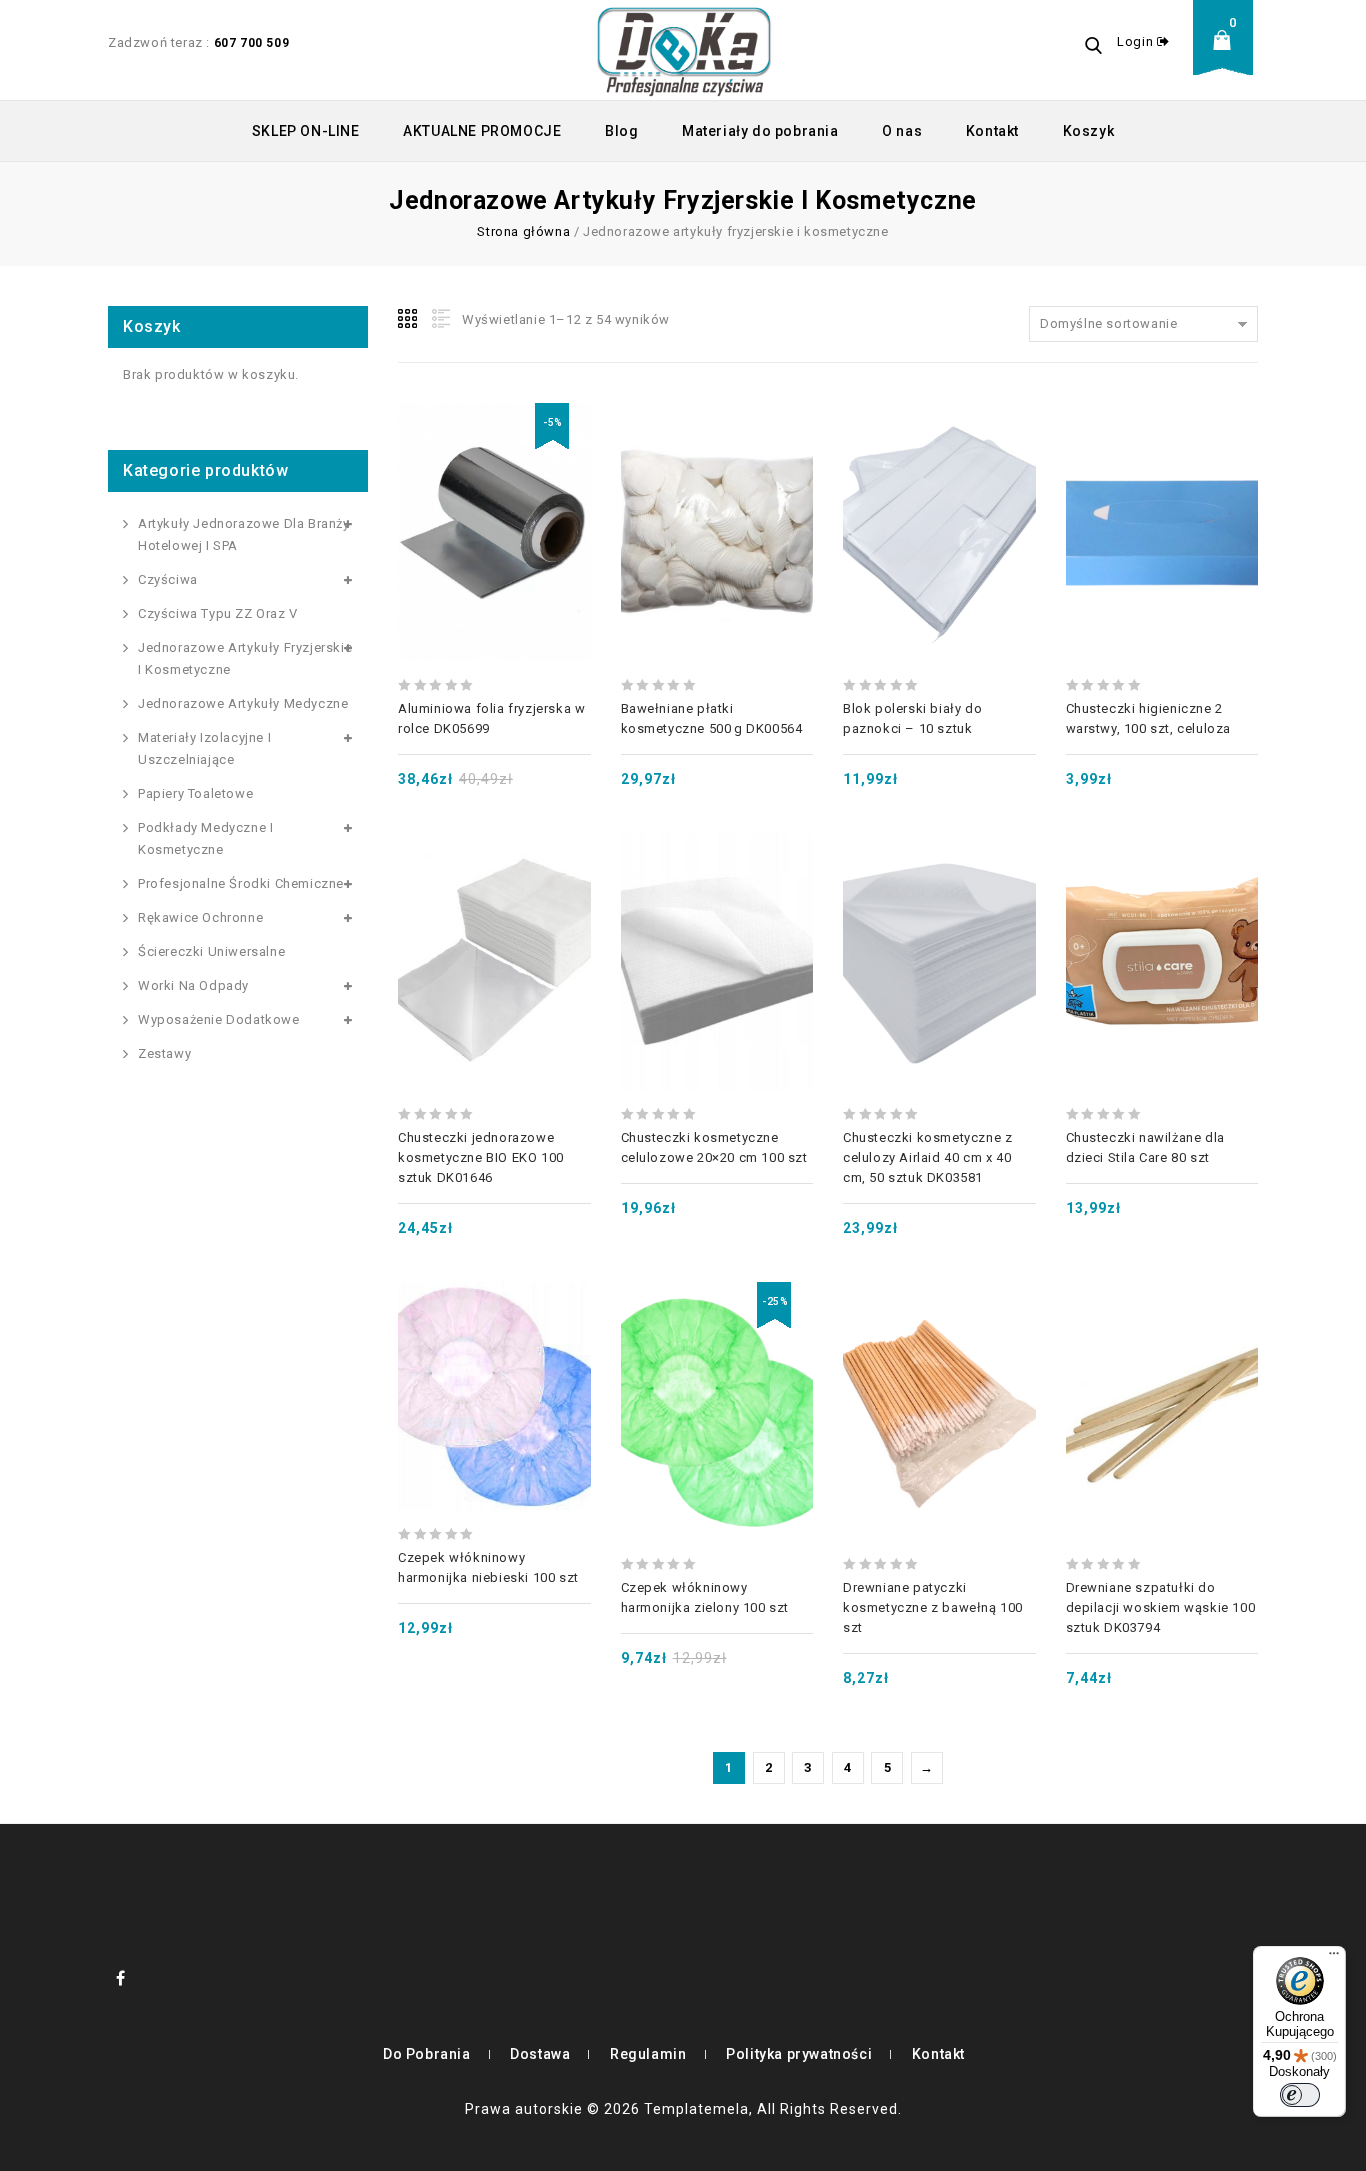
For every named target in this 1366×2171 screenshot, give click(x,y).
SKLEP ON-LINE (306, 131)
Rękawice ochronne (200, 917)
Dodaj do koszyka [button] (494, 489)
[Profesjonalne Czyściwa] (684, 50)
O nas (902, 131)
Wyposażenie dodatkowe (219, 1019)
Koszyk (1089, 131)
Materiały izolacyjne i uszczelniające (204, 748)
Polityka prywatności (799, 2054)
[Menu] (1334, 1958)
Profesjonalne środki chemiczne (241, 883)
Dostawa (540, 2054)
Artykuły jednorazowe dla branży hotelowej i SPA (244, 534)
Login (1137, 41)
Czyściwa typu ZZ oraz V (218, 613)
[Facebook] (121, 1978)
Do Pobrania (427, 2054)
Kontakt (992, 131)
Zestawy (164, 1053)
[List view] (439, 319)
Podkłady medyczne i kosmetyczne (205, 838)
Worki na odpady (193, 985)
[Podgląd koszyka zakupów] (1228, 55)
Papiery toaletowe (195, 793)
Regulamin (648, 2054)
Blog (621, 131)
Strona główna (523, 231)
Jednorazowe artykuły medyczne (243, 703)
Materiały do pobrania (760, 131)
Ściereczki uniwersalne (211, 951)
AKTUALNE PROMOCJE (482, 131)
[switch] (1300, 2095)
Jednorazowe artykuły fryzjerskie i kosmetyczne (245, 658)
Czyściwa (168, 579)
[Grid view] (409, 319)
